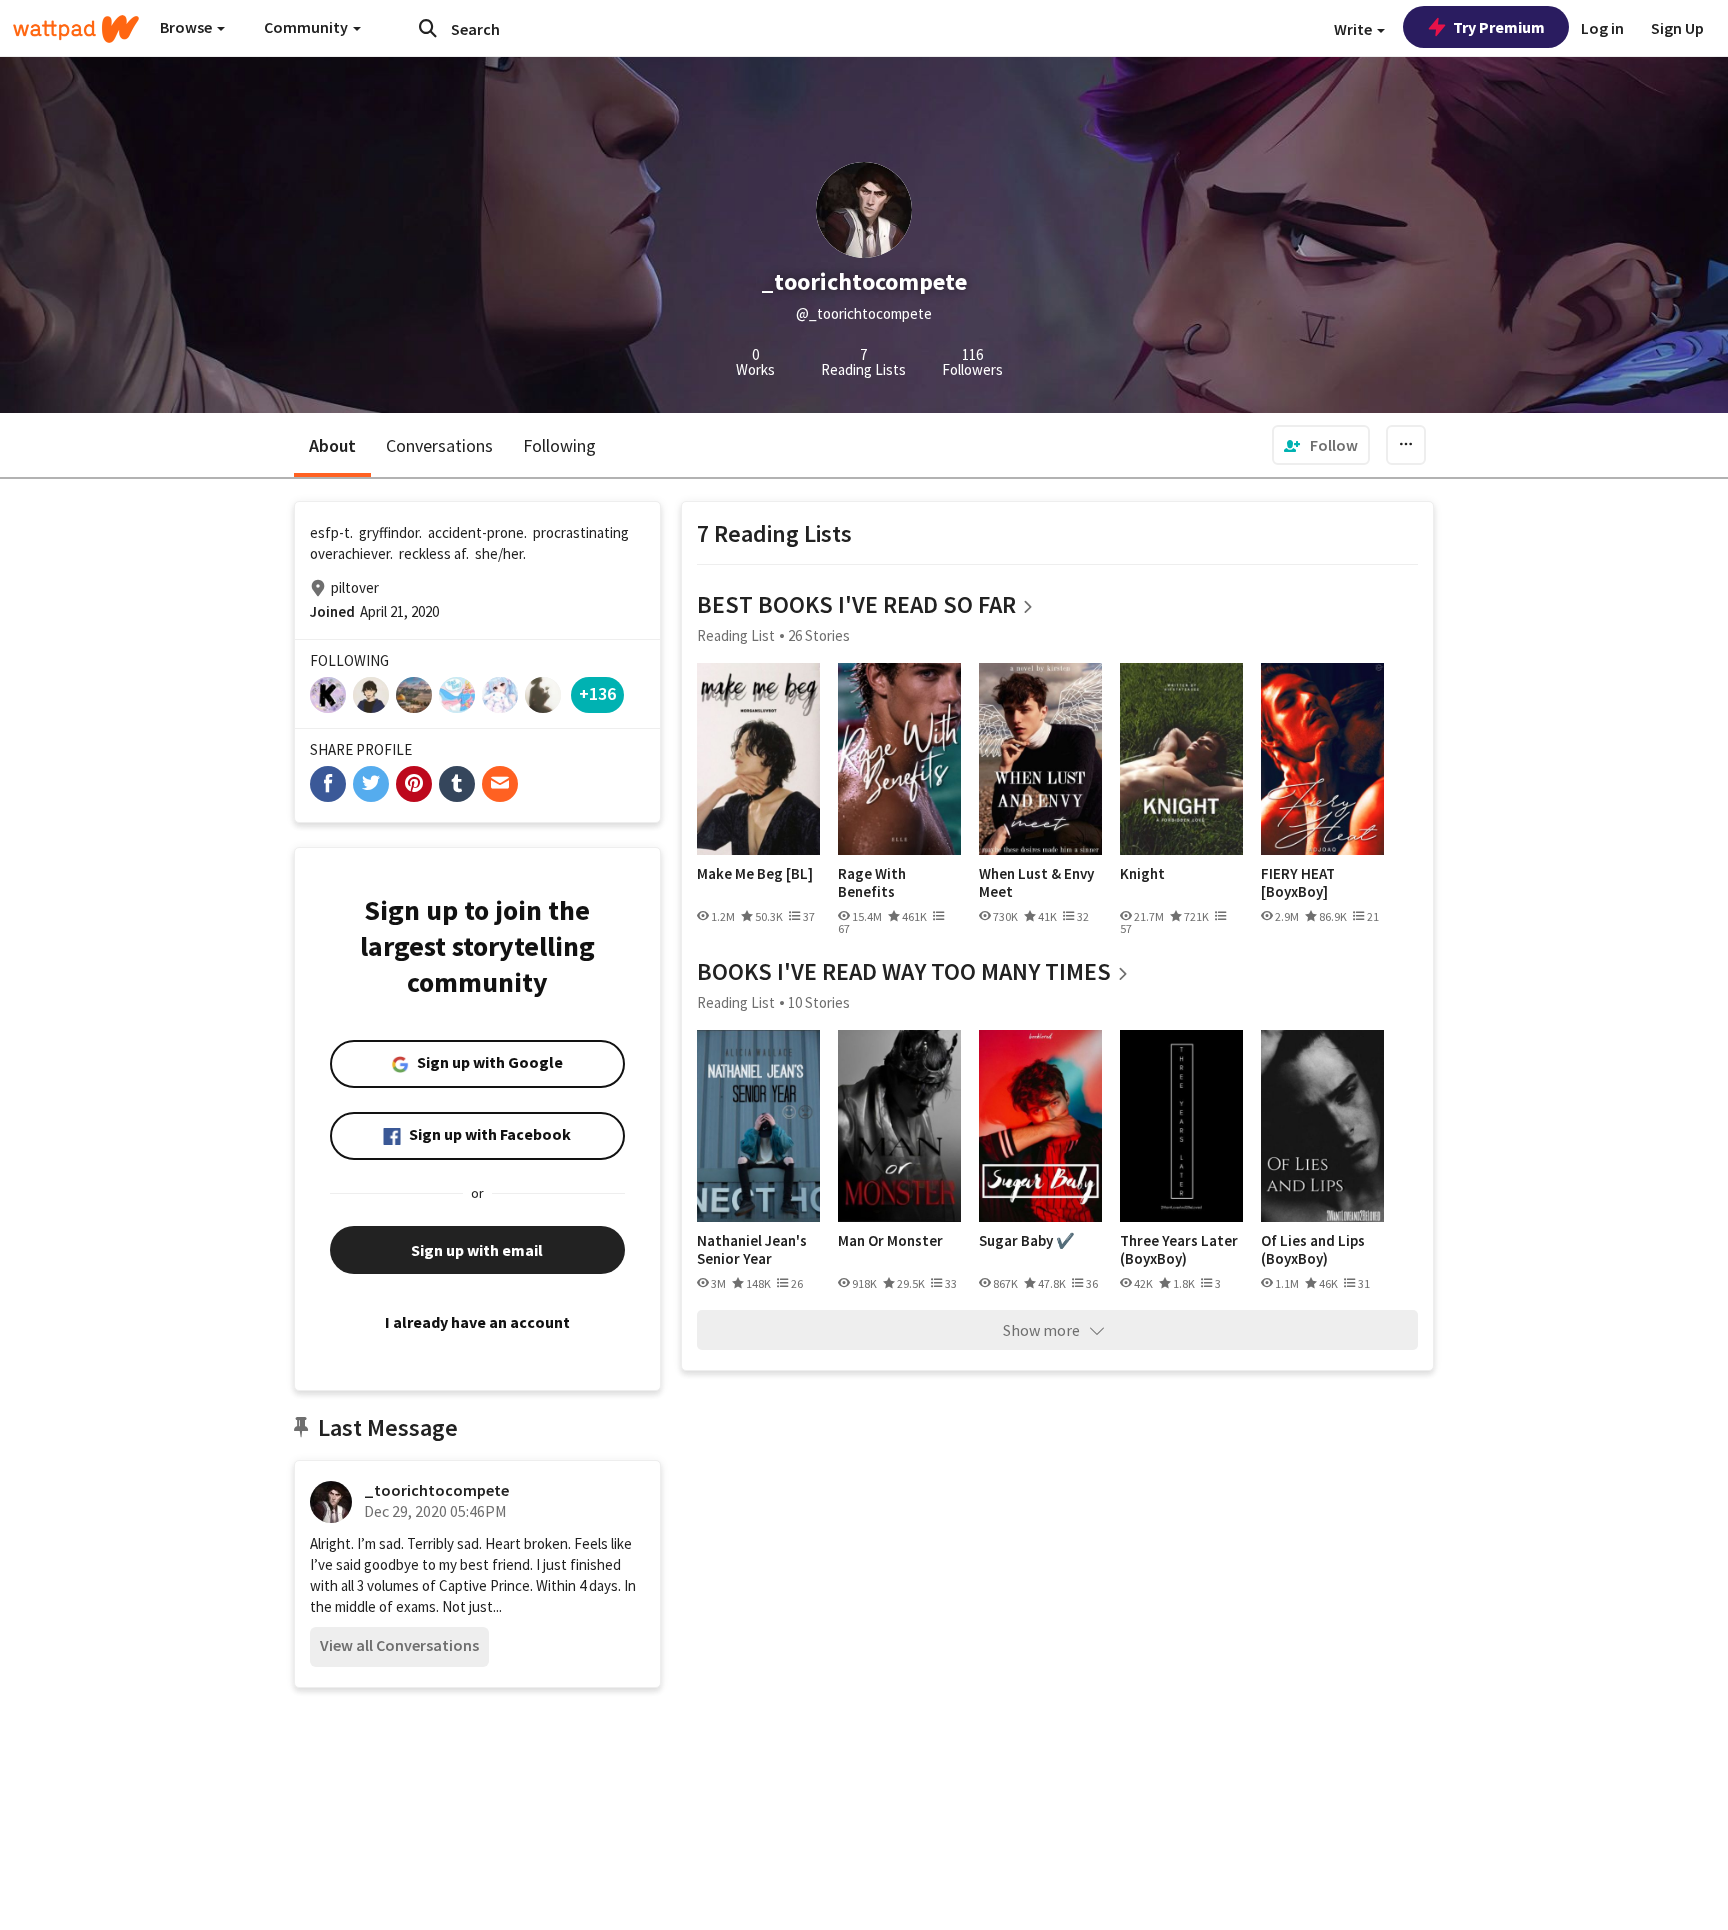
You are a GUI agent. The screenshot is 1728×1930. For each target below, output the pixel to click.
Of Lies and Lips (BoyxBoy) (1313, 1249)
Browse (187, 27)
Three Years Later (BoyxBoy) (1179, 1249)
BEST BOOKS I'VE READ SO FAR (856, 604)
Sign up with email (477, 1250)
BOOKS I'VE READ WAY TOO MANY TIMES (904, 971)
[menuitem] (1321, 445)
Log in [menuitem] (1602, 28)
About (332, 445)
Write (1354, 29)
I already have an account (477, 1322)
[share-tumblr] (457, 784)
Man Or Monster (890, 1241)
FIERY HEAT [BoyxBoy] (1298, 882)
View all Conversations (399, 1645)
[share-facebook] (328, 784)
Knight (1142, 874)
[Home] (76, 29)
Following (559, 445)
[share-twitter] (371, 784)
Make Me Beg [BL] (755, 874)
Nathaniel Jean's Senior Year (752, 1249)
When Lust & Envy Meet (1036, 882)
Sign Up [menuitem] (1677, 28)
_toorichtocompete (436, 1490)
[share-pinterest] (414, 784)
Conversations (439, 445)
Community (307, 27)
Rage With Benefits (872, 882)
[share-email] (500, 784)
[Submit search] (428, 28)
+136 (597, 693)
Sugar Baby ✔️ (1027, 1241)
